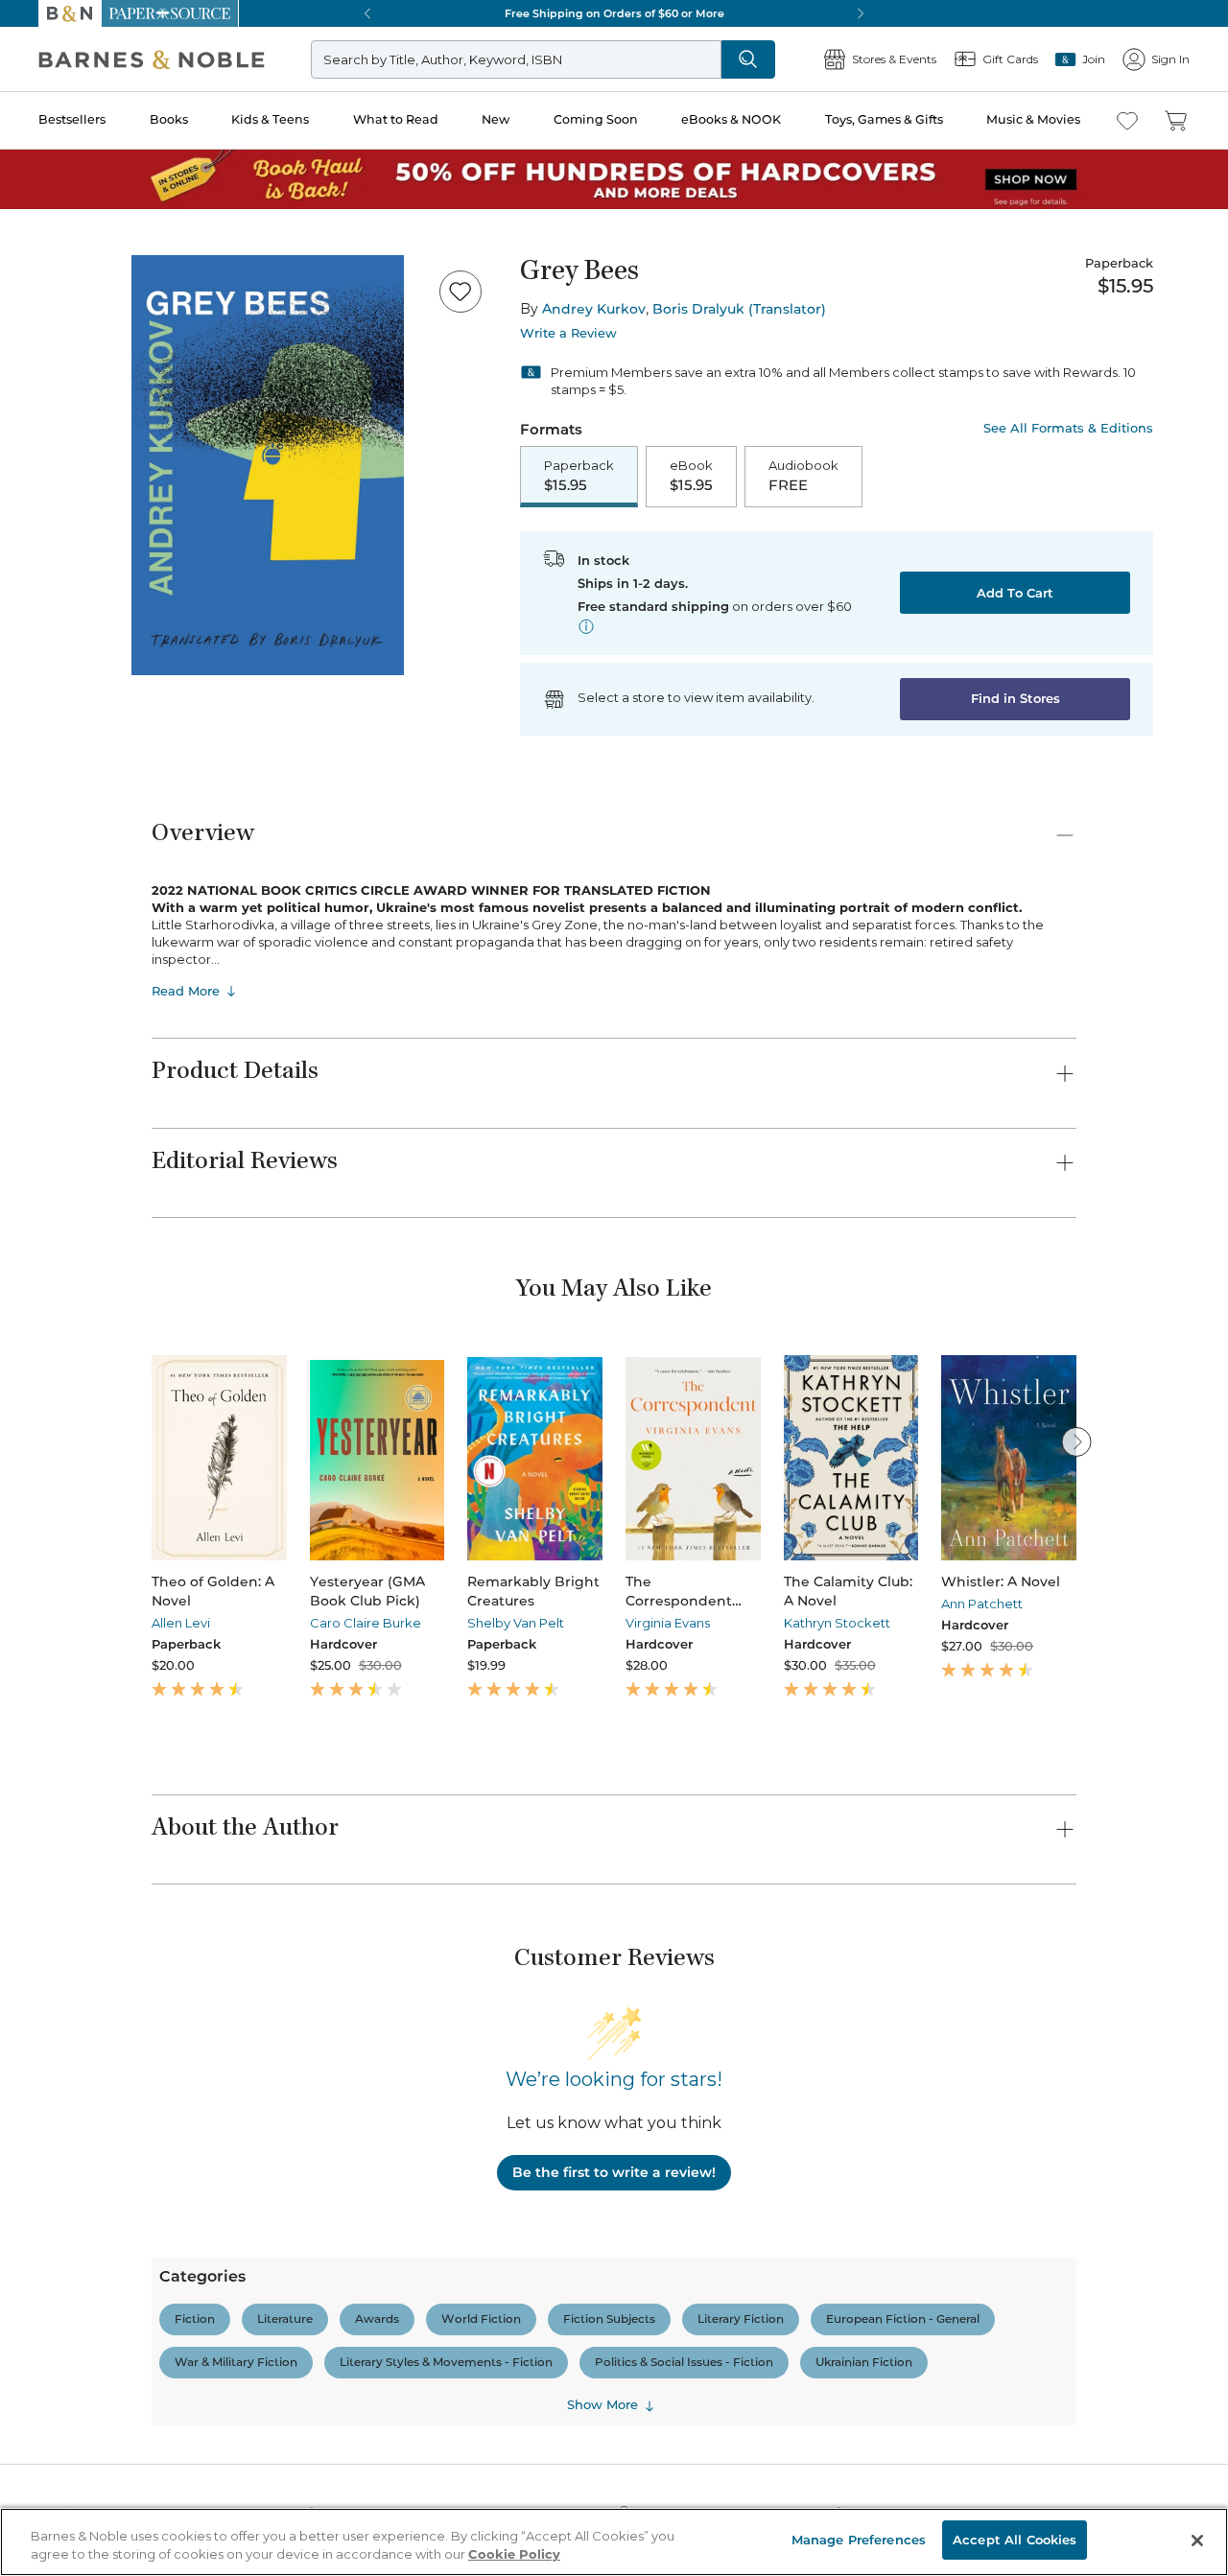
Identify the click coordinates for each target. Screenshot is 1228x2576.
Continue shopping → (75, 239)
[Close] (27, 133)
